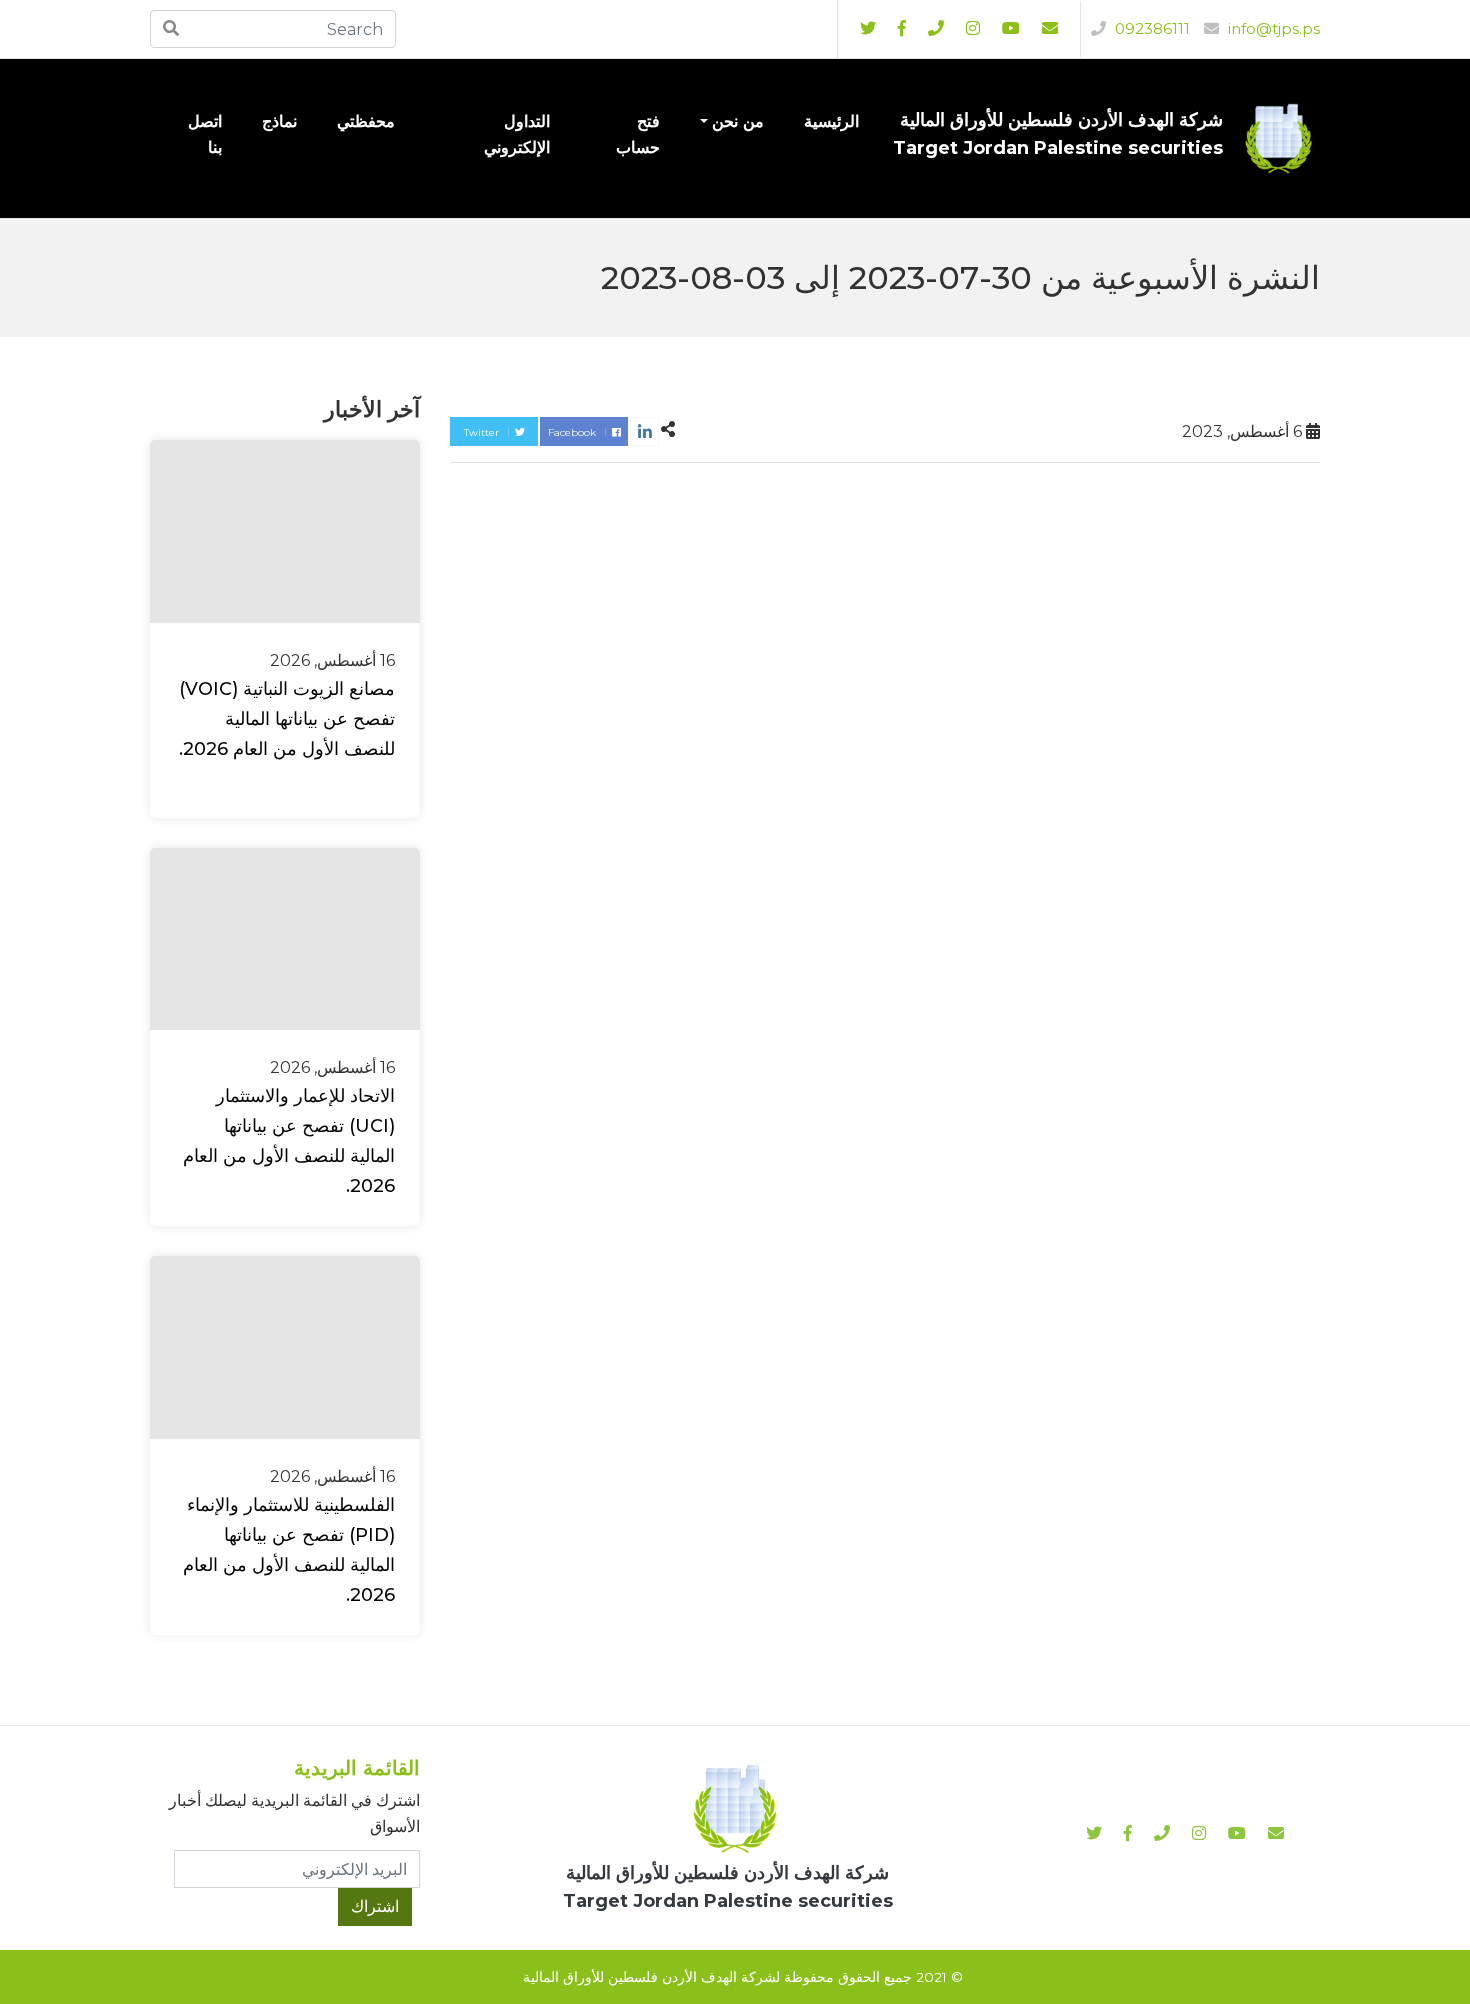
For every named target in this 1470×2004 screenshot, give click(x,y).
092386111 (1150, 28)
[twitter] (868, 29)
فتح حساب (638, 134)
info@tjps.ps (1272, 28)
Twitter (483, 432)
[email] (1050, 29)
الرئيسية (831, 121)
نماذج (279, 121)
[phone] (936, 29)
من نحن (738, 121)
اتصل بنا (205, 134)
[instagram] (1011, 29)
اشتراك (375, 1906)
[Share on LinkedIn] (644, 431)
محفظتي (366, 121)
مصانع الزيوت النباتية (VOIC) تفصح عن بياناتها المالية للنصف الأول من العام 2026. (287, 719)
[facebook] (902, 29)
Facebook (573, 432)
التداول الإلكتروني (517, 134)
